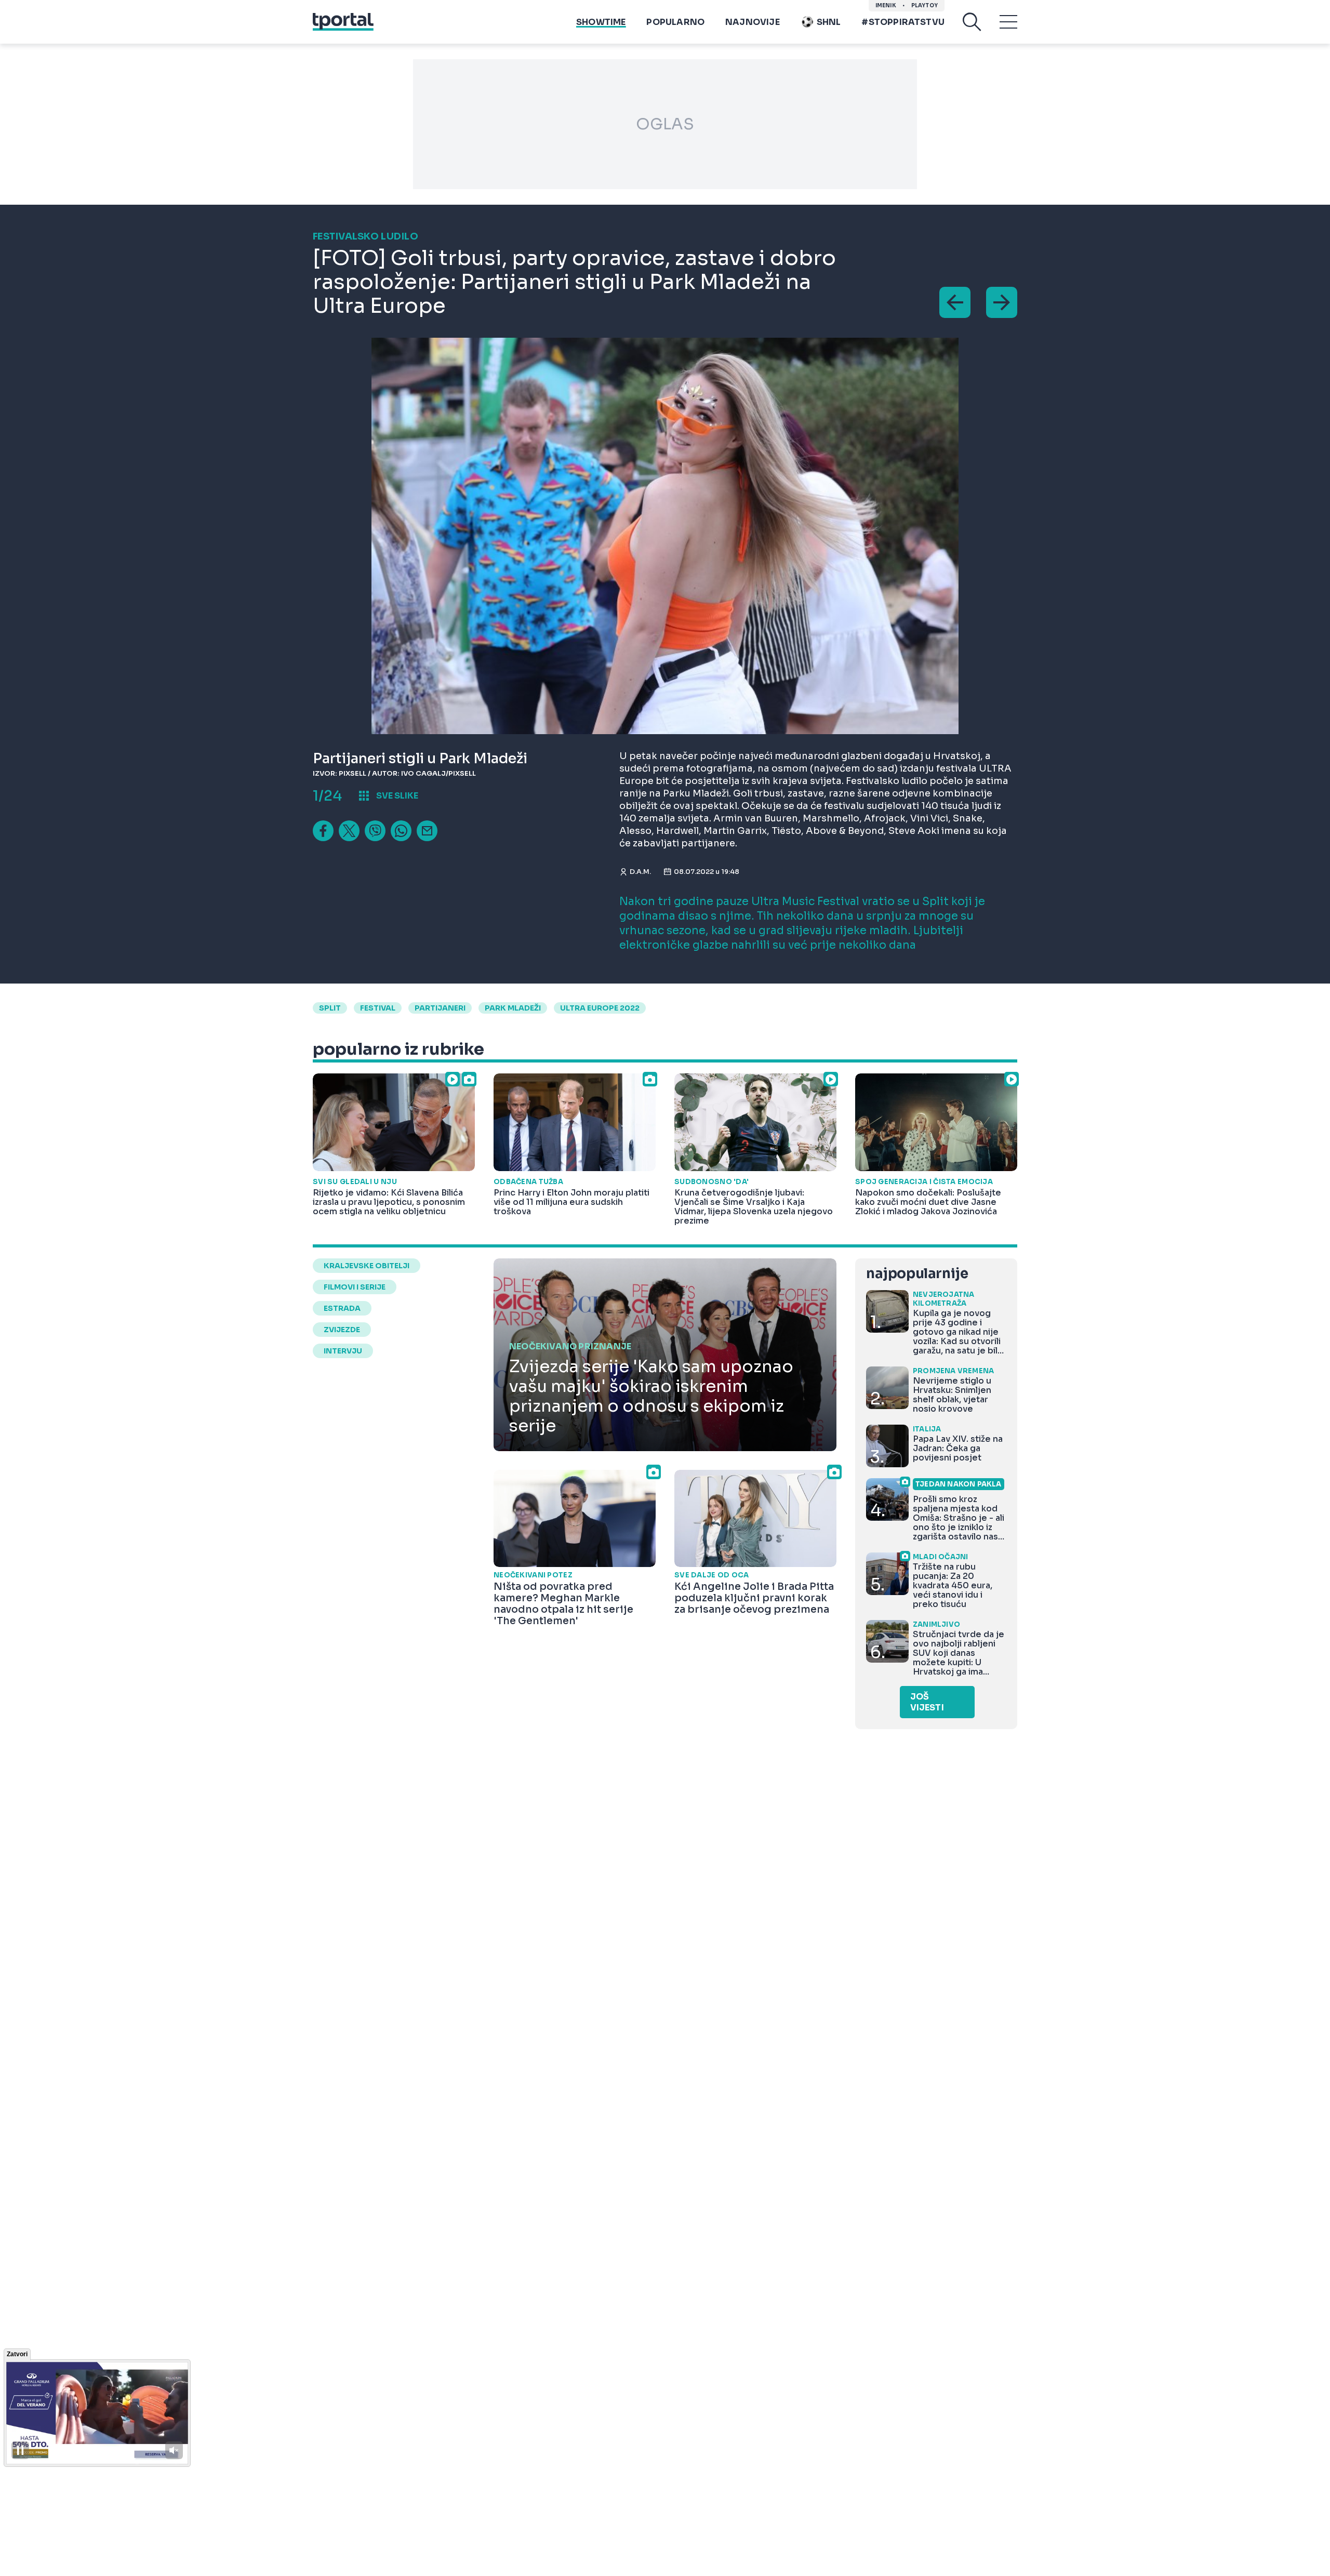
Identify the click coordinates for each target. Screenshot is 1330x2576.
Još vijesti (927, 1702)
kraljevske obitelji (367, 1266)
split (330, 1008)
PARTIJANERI (440, 1008)
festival (378, 1008)
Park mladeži (513, 1008)
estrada (342, 1308)
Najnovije (753, 22)
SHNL (829, 22)
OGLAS (665, 124)
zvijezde (342, 1330)
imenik (886, 5)
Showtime (601, 22)
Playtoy (925, 5)
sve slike (397, 796)
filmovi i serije (355, 1287)
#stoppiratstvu (903, 22)
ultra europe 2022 (600, 1008)
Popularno (675, 22)
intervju (343, 1351)
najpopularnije (917, 1274)
